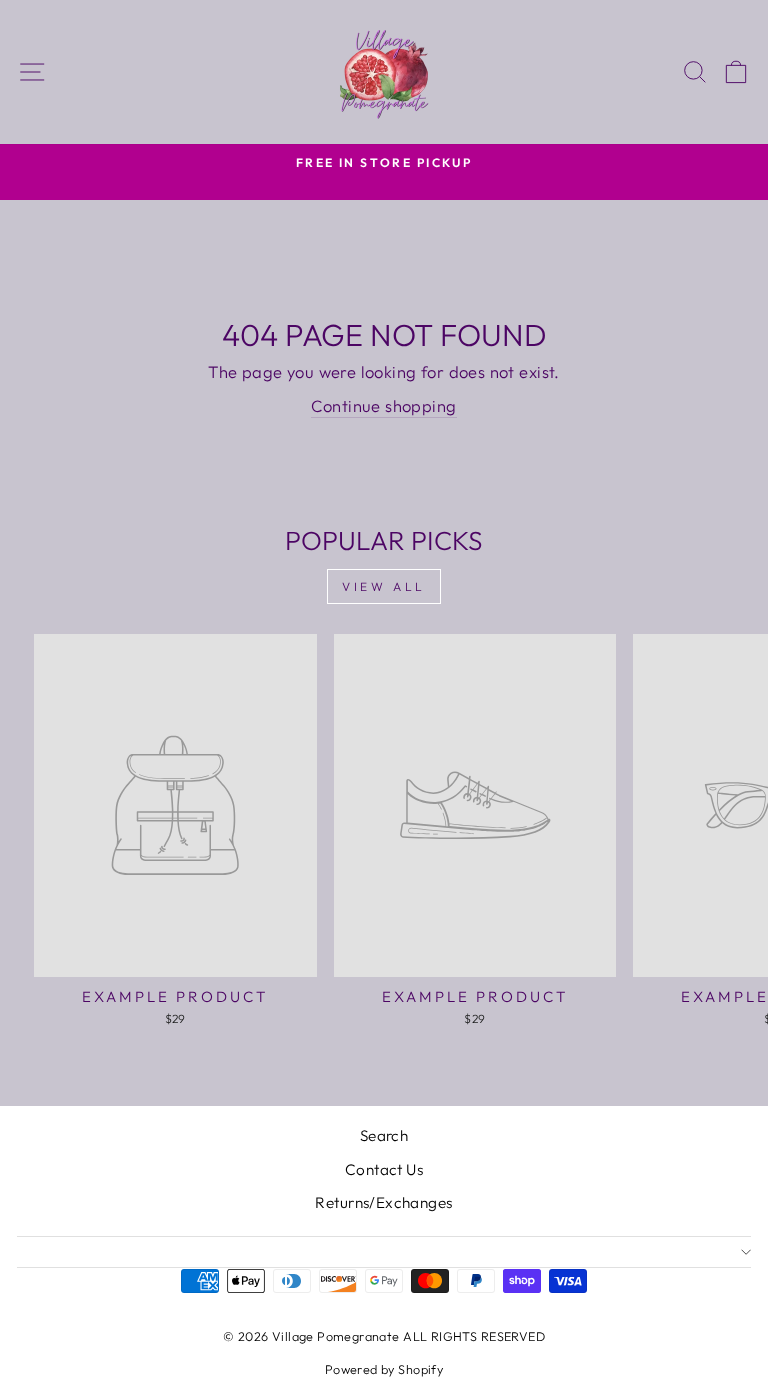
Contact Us (384, 1169)
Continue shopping (383, 405)
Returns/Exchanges (383, 1202)
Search (384, 1135)
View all (384, 586)
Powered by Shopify (384, 1369)
